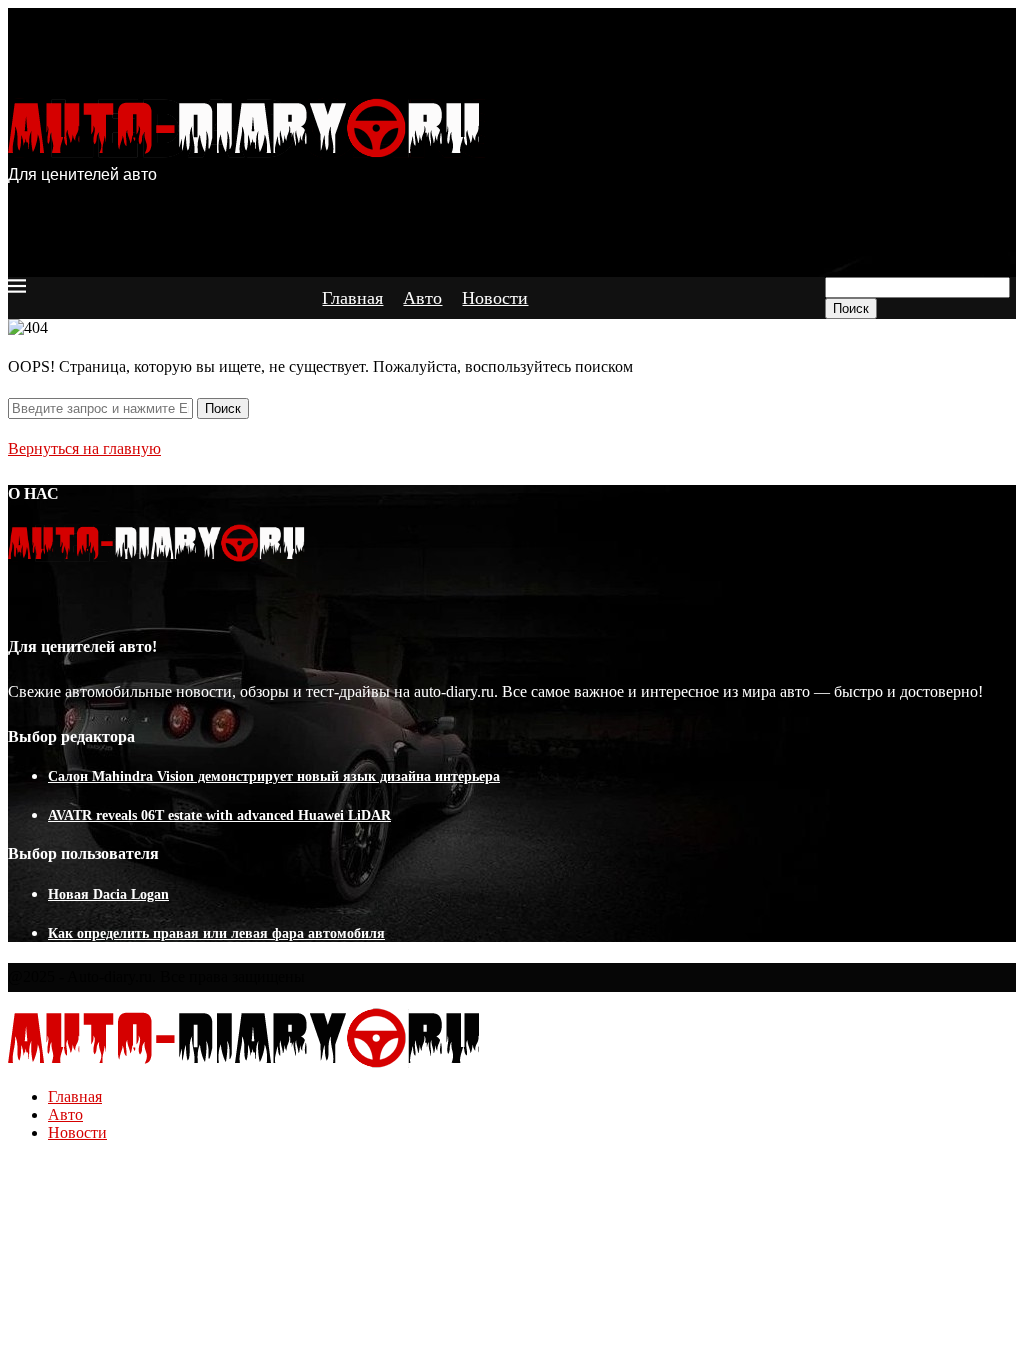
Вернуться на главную (84, 448)
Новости (495, 298)
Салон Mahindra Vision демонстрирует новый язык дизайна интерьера (274, 776)
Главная (352, 298)
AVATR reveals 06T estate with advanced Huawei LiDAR (219, 815)
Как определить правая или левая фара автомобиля (216, 933)
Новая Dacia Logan (108, 894)
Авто (422, 298)
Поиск (851, 308)
